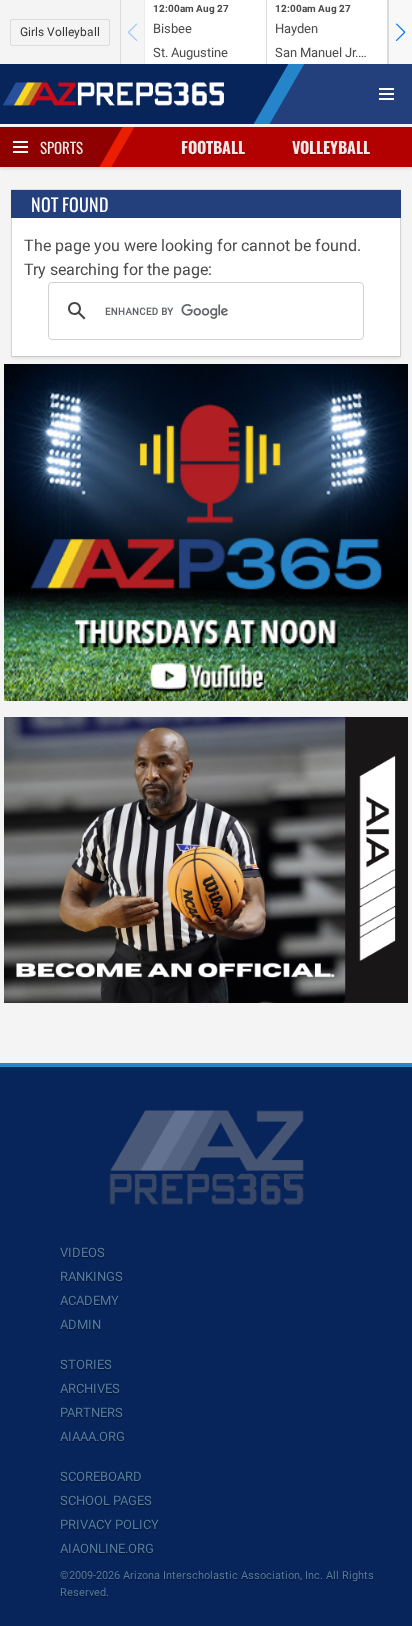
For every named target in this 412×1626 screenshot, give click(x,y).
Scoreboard (101, 1476)
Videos (82, 1252)
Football (213, 147)
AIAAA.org (92, 1436)
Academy (89, 1300)
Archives (90, 1388)
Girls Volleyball (60, 32)
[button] (400, 32)
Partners (91, 1412)
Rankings (91, 1276)
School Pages (106, 1500)
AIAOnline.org (107, 1548)
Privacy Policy (109, 1524)
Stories (86, 1364)
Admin (80, 1324)
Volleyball (331, 147)
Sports (61, 147)
